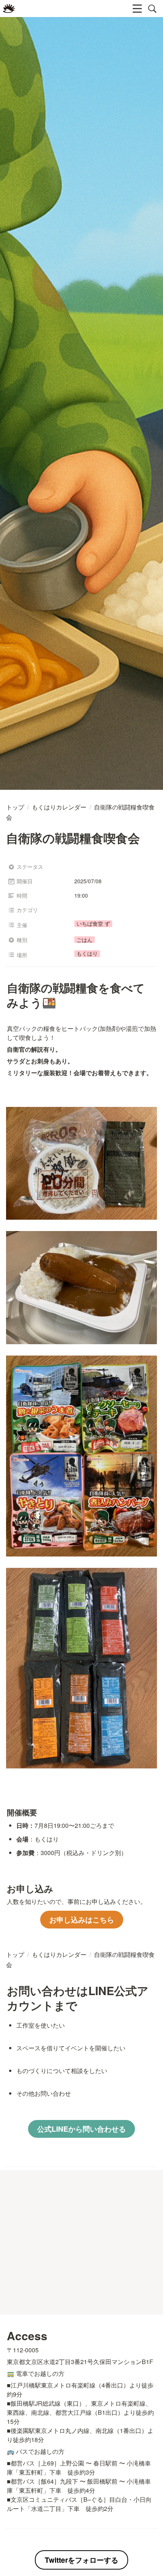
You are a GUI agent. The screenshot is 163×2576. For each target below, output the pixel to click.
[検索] (152, 9)
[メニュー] (137, 9)
